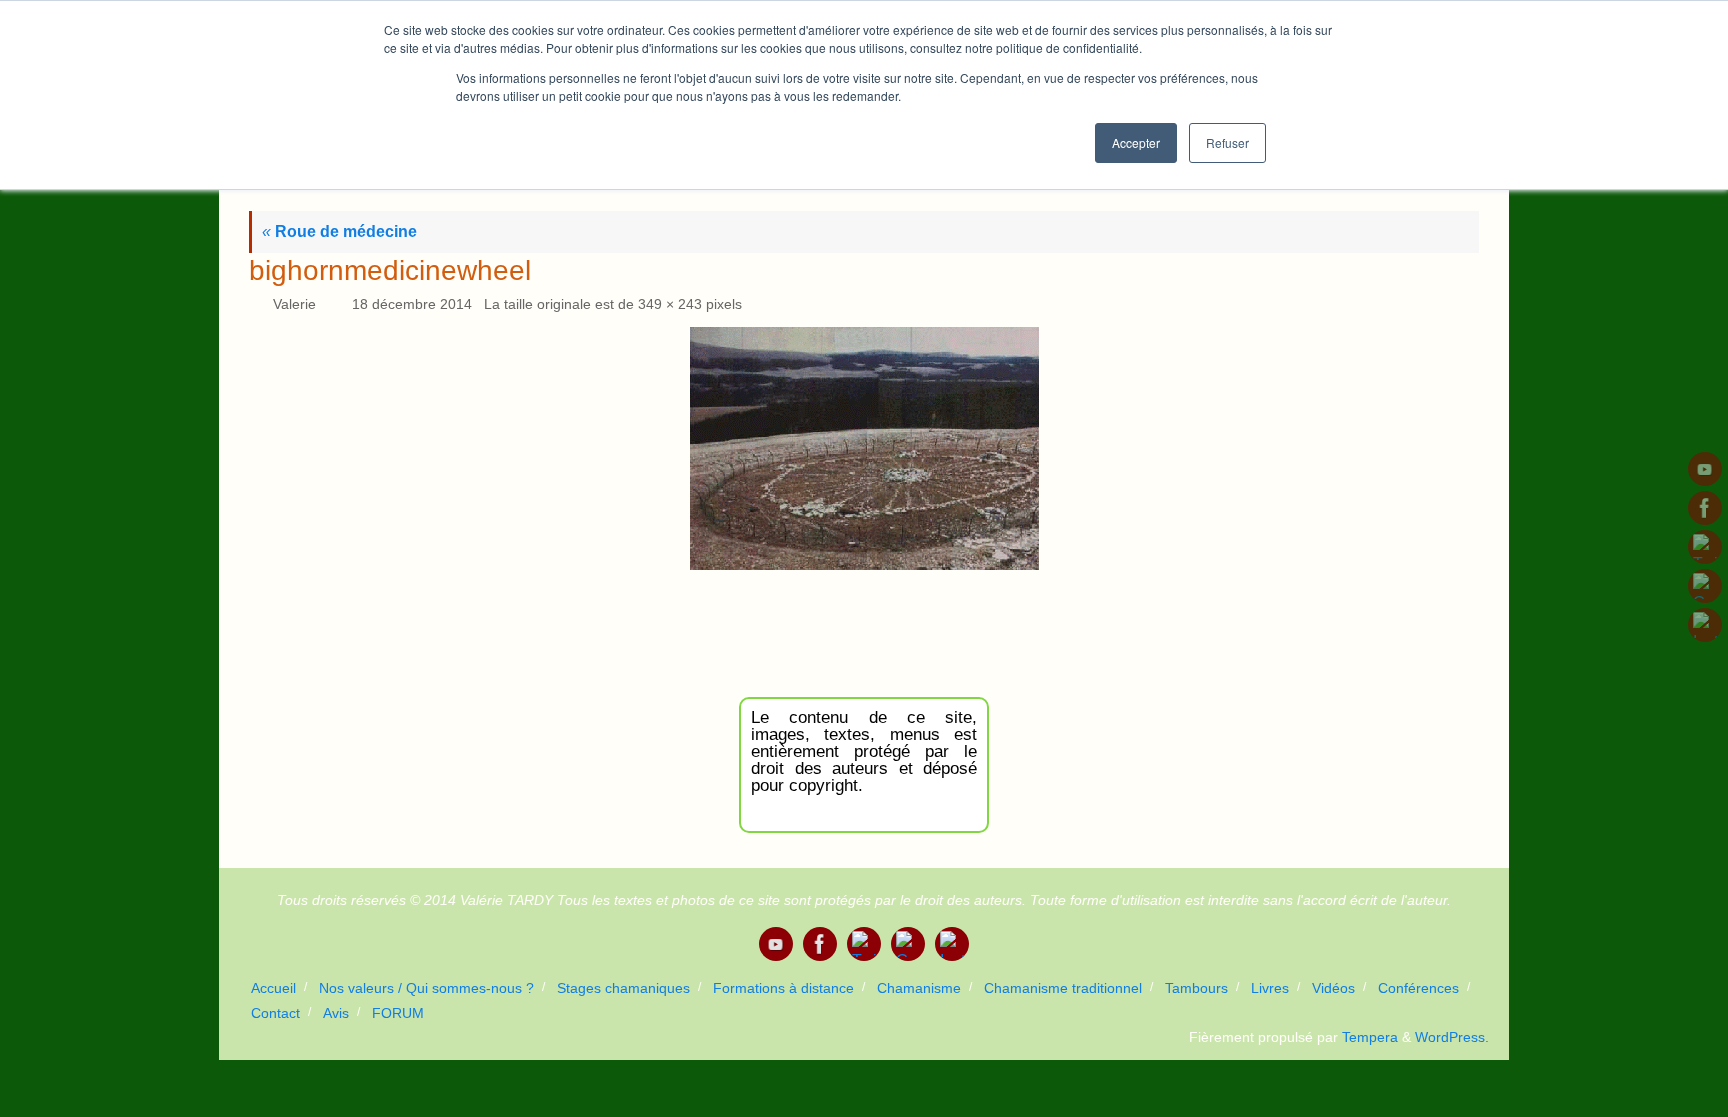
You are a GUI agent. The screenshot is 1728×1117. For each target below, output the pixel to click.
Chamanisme (919, 988)
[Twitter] (1705, 547)
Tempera (1370, 1037)
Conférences (1418, 988)
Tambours (1196, 988)
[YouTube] (1705, 469)
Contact (275, 1013)
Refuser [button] (1227, 142)
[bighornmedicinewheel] (864, 448)
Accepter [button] (1136, 142)
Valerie (294, 304)
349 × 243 (670, 304)
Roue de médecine (339, 231)
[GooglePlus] (1705, 586)
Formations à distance (783, 988)
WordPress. (1452, 1037)
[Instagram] (1705, 625)
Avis (336, 1013)
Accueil (273, 988)
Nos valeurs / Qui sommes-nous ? (426, 988)
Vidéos (1333, 988)
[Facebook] (1705, 508)
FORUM (398, 1013)
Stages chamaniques (623, 988)
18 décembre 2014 (412, 304)
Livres (1270, 988)
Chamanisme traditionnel (1063, 988)
